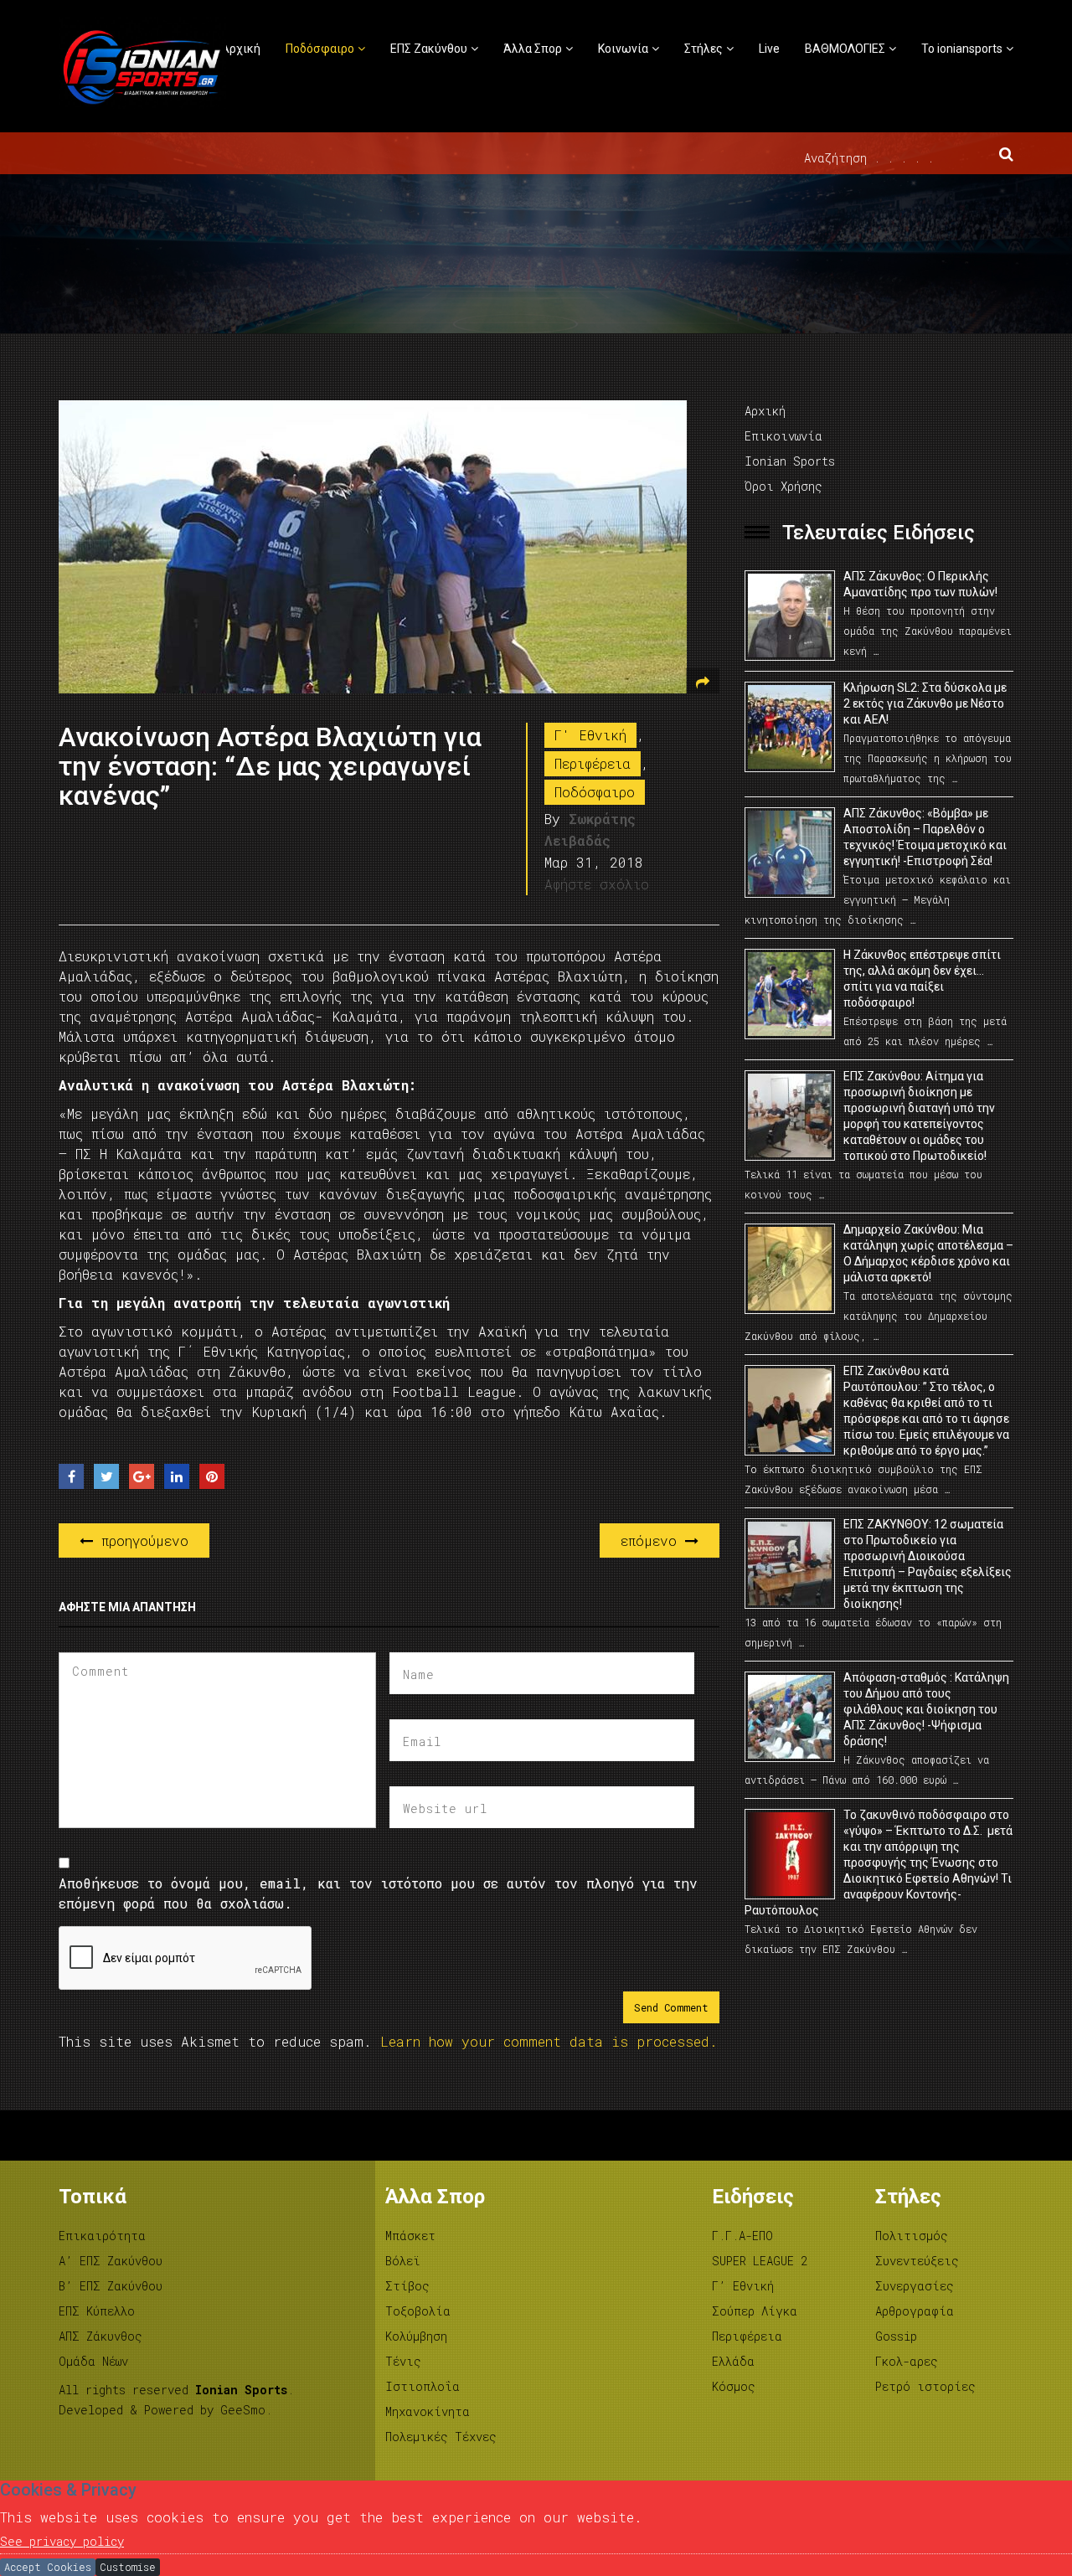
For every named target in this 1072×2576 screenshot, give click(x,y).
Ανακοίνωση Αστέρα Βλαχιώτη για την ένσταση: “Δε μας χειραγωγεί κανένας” (270, 766)
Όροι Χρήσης (783, 486)
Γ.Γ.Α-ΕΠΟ (742, 2236)
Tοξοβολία (418, 2311)
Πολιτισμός (912, 2236)
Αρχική (241, 49)
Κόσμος (734, 2386)
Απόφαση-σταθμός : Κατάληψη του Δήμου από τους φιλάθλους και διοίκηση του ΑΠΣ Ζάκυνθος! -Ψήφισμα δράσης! (926, 1709)
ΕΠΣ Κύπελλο (97, 2311)
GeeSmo (243, 2410)
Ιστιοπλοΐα (423, 2386)
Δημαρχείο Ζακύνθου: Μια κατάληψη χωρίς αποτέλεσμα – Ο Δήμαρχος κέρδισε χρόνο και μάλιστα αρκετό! (928, 1253)
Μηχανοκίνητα (428, 2411)
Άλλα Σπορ (533, 49)
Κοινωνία (623, 49)
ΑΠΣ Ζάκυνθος (100, 2336)
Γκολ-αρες (907, 2361)
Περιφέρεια (593, 763)
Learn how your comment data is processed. (549, 2041)
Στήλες (703, 49)
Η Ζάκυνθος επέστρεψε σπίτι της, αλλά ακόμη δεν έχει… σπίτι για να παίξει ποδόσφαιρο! (922, 979)
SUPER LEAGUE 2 (760, 2261)
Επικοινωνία (783, 436)
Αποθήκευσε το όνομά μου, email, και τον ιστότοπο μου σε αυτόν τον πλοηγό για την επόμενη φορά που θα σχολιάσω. (378, 1893)
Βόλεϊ (403, 2261)
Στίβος (407, 2286)
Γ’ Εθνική (743, 2286)
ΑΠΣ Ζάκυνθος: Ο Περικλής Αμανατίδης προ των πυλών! (920, 584)
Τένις (403, 2361)
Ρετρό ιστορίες (925, 2386)
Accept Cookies (48, 2567)
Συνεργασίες (915, 2286)
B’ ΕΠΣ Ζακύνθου (111, 2286)
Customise (128, 2567)
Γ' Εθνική (590, 735)
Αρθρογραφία (915, 2311)
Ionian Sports (790, 461)
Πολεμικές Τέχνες (441, 2437)
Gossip (896, 2336)
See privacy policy (62, 2541)
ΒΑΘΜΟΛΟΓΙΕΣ (845, 49)
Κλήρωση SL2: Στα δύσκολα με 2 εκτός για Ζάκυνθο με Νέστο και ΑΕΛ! (925, 703)
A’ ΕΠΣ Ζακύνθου (111, 2261)
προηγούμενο (141, 1540)
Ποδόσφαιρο (320, 49)
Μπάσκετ (410, 2236)
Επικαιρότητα (102, 2236)
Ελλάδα (733, 2361)
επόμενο (653, 1540)
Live (769, 49)
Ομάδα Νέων (93, 2361)
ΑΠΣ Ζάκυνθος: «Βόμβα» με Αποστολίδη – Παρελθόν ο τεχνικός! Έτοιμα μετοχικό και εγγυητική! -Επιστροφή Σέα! (925, 837)
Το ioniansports (962, 49)
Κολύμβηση (416, 2336)
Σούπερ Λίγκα (755, 2311)
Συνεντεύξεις (917, 2261)
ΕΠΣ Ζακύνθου (429, 49)
